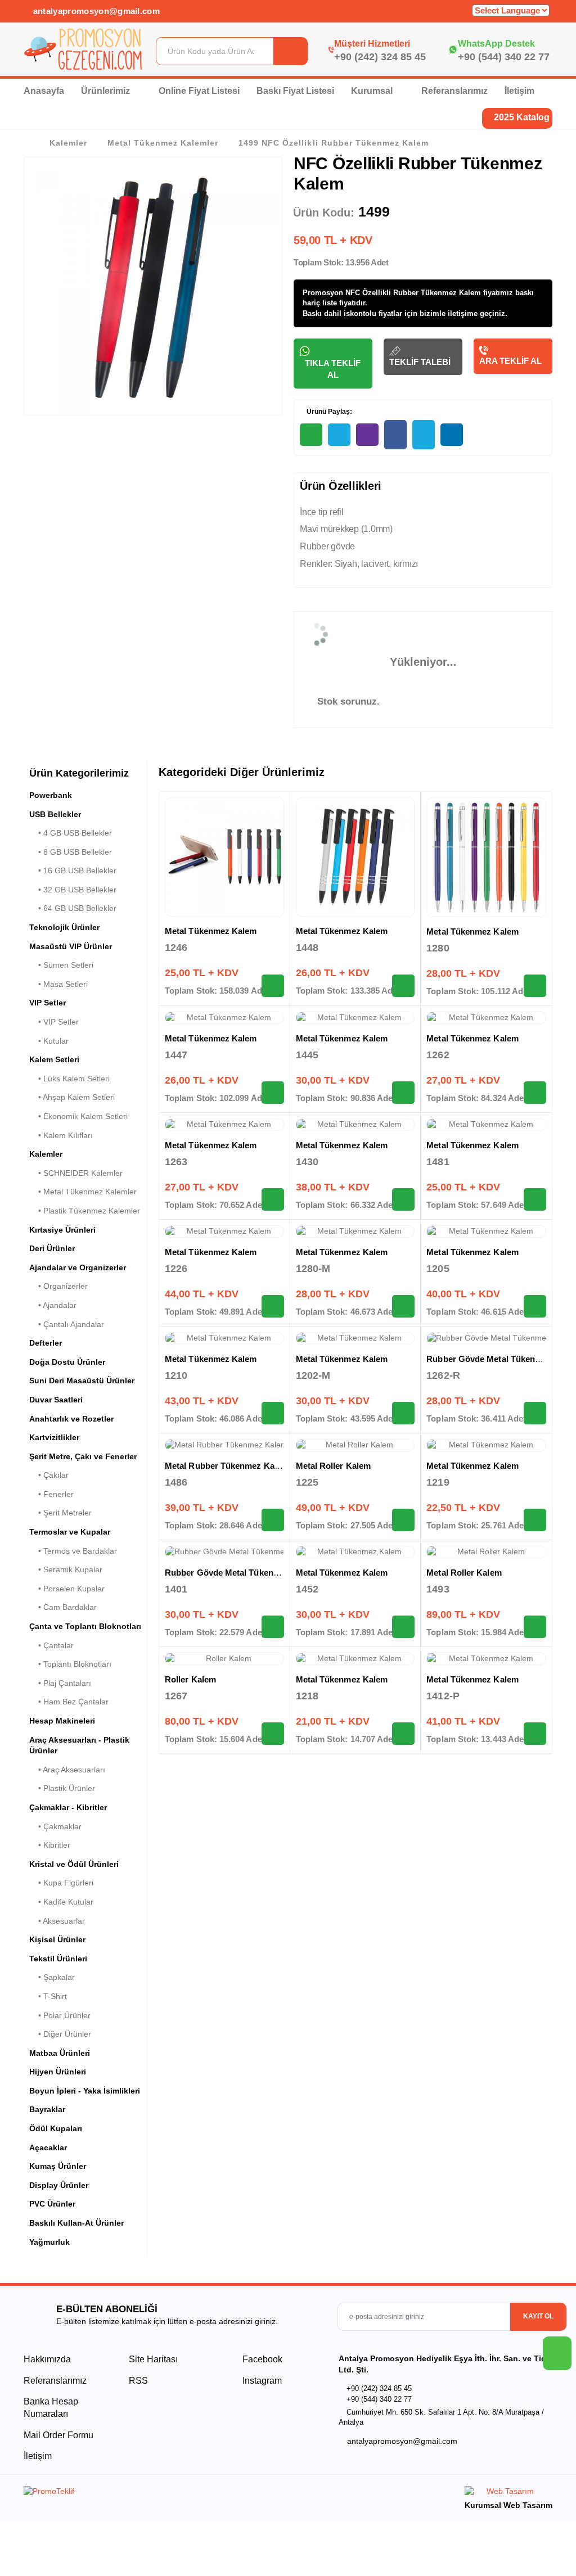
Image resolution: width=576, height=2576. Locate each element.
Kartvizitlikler (54, 1437)
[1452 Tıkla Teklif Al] (403, 1627)
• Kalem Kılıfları (61, 1135)
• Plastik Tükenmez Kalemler (85, 1211)
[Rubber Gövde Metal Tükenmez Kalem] (486, 1338)
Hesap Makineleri (62, 1721)
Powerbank (51, 795)
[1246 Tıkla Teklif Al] (273, 986)
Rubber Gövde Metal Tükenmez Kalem (241, 1573)
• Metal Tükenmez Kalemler (83, 1192)
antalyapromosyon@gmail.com (95, 11)
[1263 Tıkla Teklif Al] (273, 1199)
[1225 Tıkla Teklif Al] (403, 1520)
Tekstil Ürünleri (58, 1959)
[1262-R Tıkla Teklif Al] (535, 1413)
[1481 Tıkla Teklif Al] (535, 1199)
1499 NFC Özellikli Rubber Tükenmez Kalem (333, 143)
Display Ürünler (59, 2185)
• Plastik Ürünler (62, 1788)
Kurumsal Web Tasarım (508, 2505)
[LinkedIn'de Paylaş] (452, 435)
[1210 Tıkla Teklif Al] (273, 1413)
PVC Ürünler (52, 2204)
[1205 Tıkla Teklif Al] (535, 1306)
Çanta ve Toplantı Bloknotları (85, 1626)
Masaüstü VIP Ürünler (71, 946)
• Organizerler (58, 1286)
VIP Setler (48, 1003)
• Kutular (49, 1041)
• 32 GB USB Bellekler (73, 890)
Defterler (46, 1343)
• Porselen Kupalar (67, 1589)
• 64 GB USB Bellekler (73, 908)
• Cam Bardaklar (63, 1607)
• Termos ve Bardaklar (73, 1551)
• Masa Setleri (58, 984)
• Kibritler (50, 1845)
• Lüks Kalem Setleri (69, 1079)
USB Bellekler (55, 814)
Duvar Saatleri (56, 1400)
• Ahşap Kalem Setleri (72, 1097)
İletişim (519, 91)
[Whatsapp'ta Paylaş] (311, 435)
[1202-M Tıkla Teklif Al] (403, 1413)
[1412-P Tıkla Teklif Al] (535, 1734)
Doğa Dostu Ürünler (67, 1362)
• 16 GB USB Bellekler (73, 870)
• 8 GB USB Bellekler (71, 852)
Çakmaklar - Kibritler (68, 1807)
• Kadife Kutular (61, 1902)
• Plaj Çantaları (60, 1683)
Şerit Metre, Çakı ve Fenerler (83, 1456)
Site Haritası (153, 2359)
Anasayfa (44, 91)
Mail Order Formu (58, 2435)
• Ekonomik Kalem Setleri (78, 1116)
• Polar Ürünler (60, 2015)
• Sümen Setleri (61, 965)
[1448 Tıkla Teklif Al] (403, 986)
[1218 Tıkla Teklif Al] (403, 1734)
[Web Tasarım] (508, 2493)
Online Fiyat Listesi (199, 91)
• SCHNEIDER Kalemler (76, 1173)
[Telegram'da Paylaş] (339, 435)
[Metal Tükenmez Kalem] (224, 857)
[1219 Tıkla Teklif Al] (535, 1520)
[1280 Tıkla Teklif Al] (535, 986)
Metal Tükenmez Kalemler (163, 143)
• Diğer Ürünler (60, 2034)
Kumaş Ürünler (58, 2166)
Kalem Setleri (54, 1059)
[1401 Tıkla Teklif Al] (273, 1627)
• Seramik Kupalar (66, 1569)
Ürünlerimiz (107, 91)
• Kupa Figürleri (61, 1883)
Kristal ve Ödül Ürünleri (74, 1864)
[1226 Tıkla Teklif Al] (273, 1306)
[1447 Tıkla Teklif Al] (273, 1093)
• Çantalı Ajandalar (67, 1324)
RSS (138, 2381)
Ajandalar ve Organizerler (78, 1267)
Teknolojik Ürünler (64, 927)
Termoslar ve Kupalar (70, 1532)
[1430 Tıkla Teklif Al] (403, 1199)
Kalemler (68, 143)
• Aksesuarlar (57, 1921)
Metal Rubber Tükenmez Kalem (227, 1466)
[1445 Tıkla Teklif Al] (403, 1093)
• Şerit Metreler (60, 1513)
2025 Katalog (521, 117)
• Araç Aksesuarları (67, 1770)
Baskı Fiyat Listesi (295, 91)
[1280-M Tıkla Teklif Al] (403, 1306)
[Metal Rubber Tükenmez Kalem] (224, 1445)
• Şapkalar (52, 1977)
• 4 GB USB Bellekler (71, 833)
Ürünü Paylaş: (328, 412)
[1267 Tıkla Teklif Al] (273, 1734)
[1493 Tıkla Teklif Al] (535, 1627)
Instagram (261, 2381)
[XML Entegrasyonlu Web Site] (153, 2493)
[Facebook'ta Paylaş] (395, 435)
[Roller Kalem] (224, 1659)
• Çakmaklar (55, 1826)
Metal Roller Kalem (333, 1466)
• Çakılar (49, 1475)
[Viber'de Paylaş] (367, 435)
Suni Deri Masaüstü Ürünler (82, 1381)
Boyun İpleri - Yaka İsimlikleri (85, 2091)
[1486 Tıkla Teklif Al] (273, 1520)
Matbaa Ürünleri (60, 2053)
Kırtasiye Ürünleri (62, 1230)
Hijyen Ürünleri (58, 2072)
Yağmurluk (49, 2242)
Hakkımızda (47, 2359)
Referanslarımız (454, 91)
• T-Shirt (48, 1996)
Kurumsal (373, 91)
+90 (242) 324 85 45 (380, 57)
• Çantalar (51, 1645)
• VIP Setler (54, 1022)
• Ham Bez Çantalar (69, 1702)
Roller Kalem (190, 1679)
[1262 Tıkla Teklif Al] (535, 1093)
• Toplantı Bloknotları (70, 1664)
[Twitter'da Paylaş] (424, 435)
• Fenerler (51, 1494)
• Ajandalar (53, 1305)
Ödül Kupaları (56, 2128)
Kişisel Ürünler (57, 1939)
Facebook (261, 2359)
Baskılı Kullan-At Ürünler (76, 2223)
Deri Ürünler (52, 1248)
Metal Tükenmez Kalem (211, 931)
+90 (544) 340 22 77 (504, 57)
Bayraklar (47, 2109)
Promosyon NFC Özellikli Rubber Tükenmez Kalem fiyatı (401, 293)
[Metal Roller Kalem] (355, 1445)
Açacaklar (48, 2148)
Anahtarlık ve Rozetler (71, 1419)
